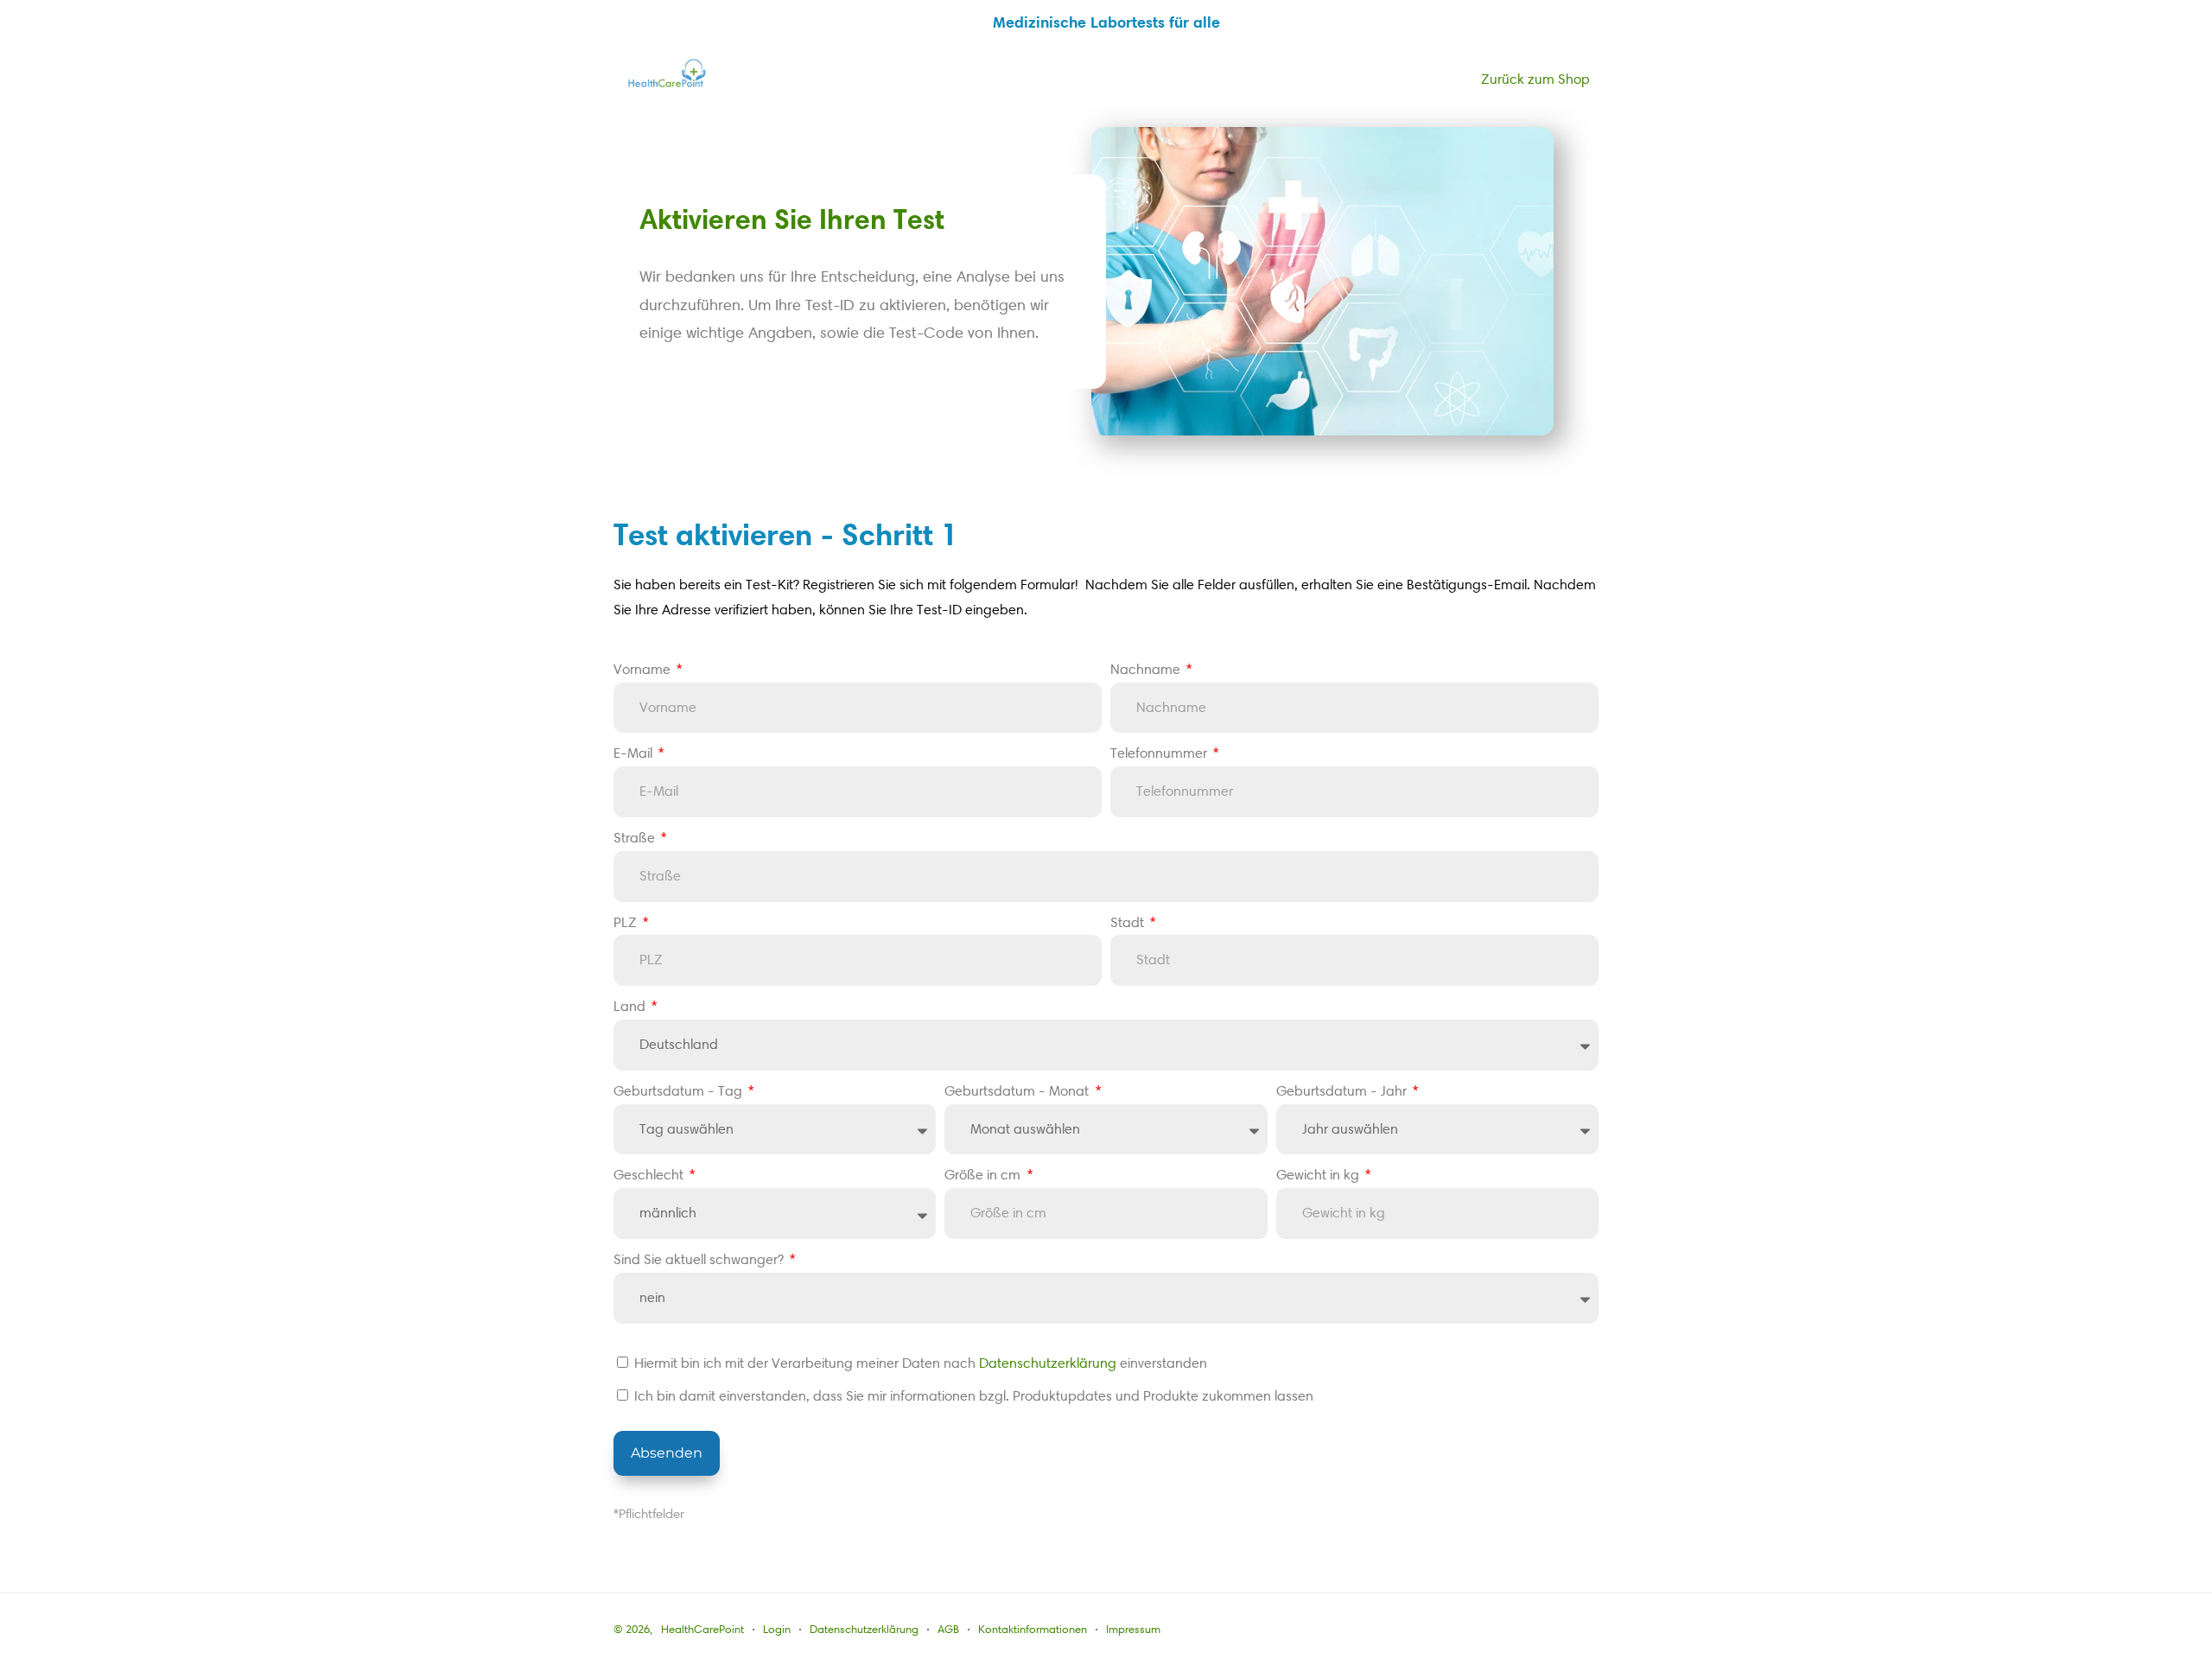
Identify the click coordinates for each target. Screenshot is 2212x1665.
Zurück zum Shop (1535, 79)
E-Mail (635, 753)
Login (777, 1629)
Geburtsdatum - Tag (680, 1091)
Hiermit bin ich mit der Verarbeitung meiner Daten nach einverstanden (921, 1363)
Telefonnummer (1160, 753)
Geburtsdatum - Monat (1018, 1091)
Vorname (644, 669)
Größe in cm (984, 1175)
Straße (636, 838)
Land (631, 1006)
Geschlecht (650, 1175)
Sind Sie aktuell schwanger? (700, 1259)
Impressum (1133, 1629)
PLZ (627, 922)
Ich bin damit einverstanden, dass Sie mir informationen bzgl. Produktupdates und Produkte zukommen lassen (974, 1396)
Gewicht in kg (1319, 1175)
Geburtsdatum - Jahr (1343, 1091)
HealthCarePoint (702, 1629)
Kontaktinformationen (1033, 1629)
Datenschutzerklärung (1048, 1363)
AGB (948, 1629)
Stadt (1129, 922)
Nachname (1147, 669)
